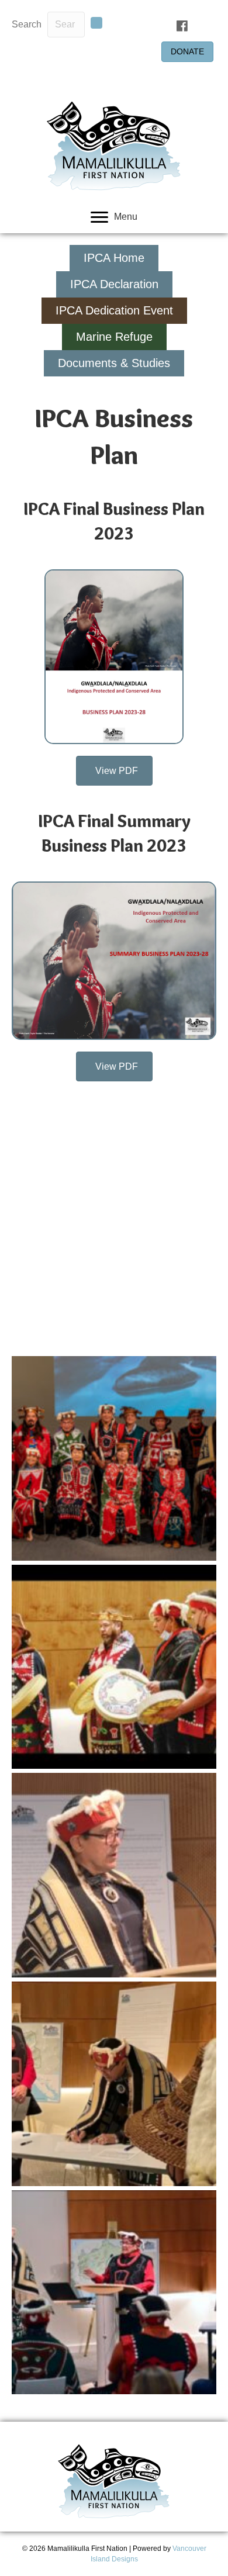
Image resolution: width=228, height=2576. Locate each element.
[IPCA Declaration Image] (114, 2293)
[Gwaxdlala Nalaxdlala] (114, 1458)
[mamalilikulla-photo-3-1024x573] (114, 1875)
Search (27, 24)
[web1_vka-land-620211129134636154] (114, 1667)
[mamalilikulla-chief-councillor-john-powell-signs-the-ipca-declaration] (114, 2084)
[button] (96, 23)
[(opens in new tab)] (114, 656)
